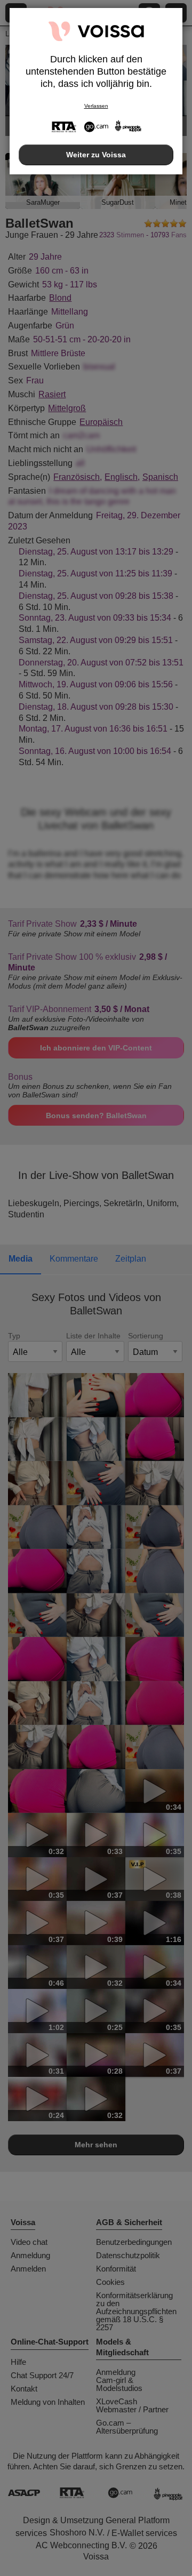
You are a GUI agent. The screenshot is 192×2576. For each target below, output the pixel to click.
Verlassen (96, 106)
